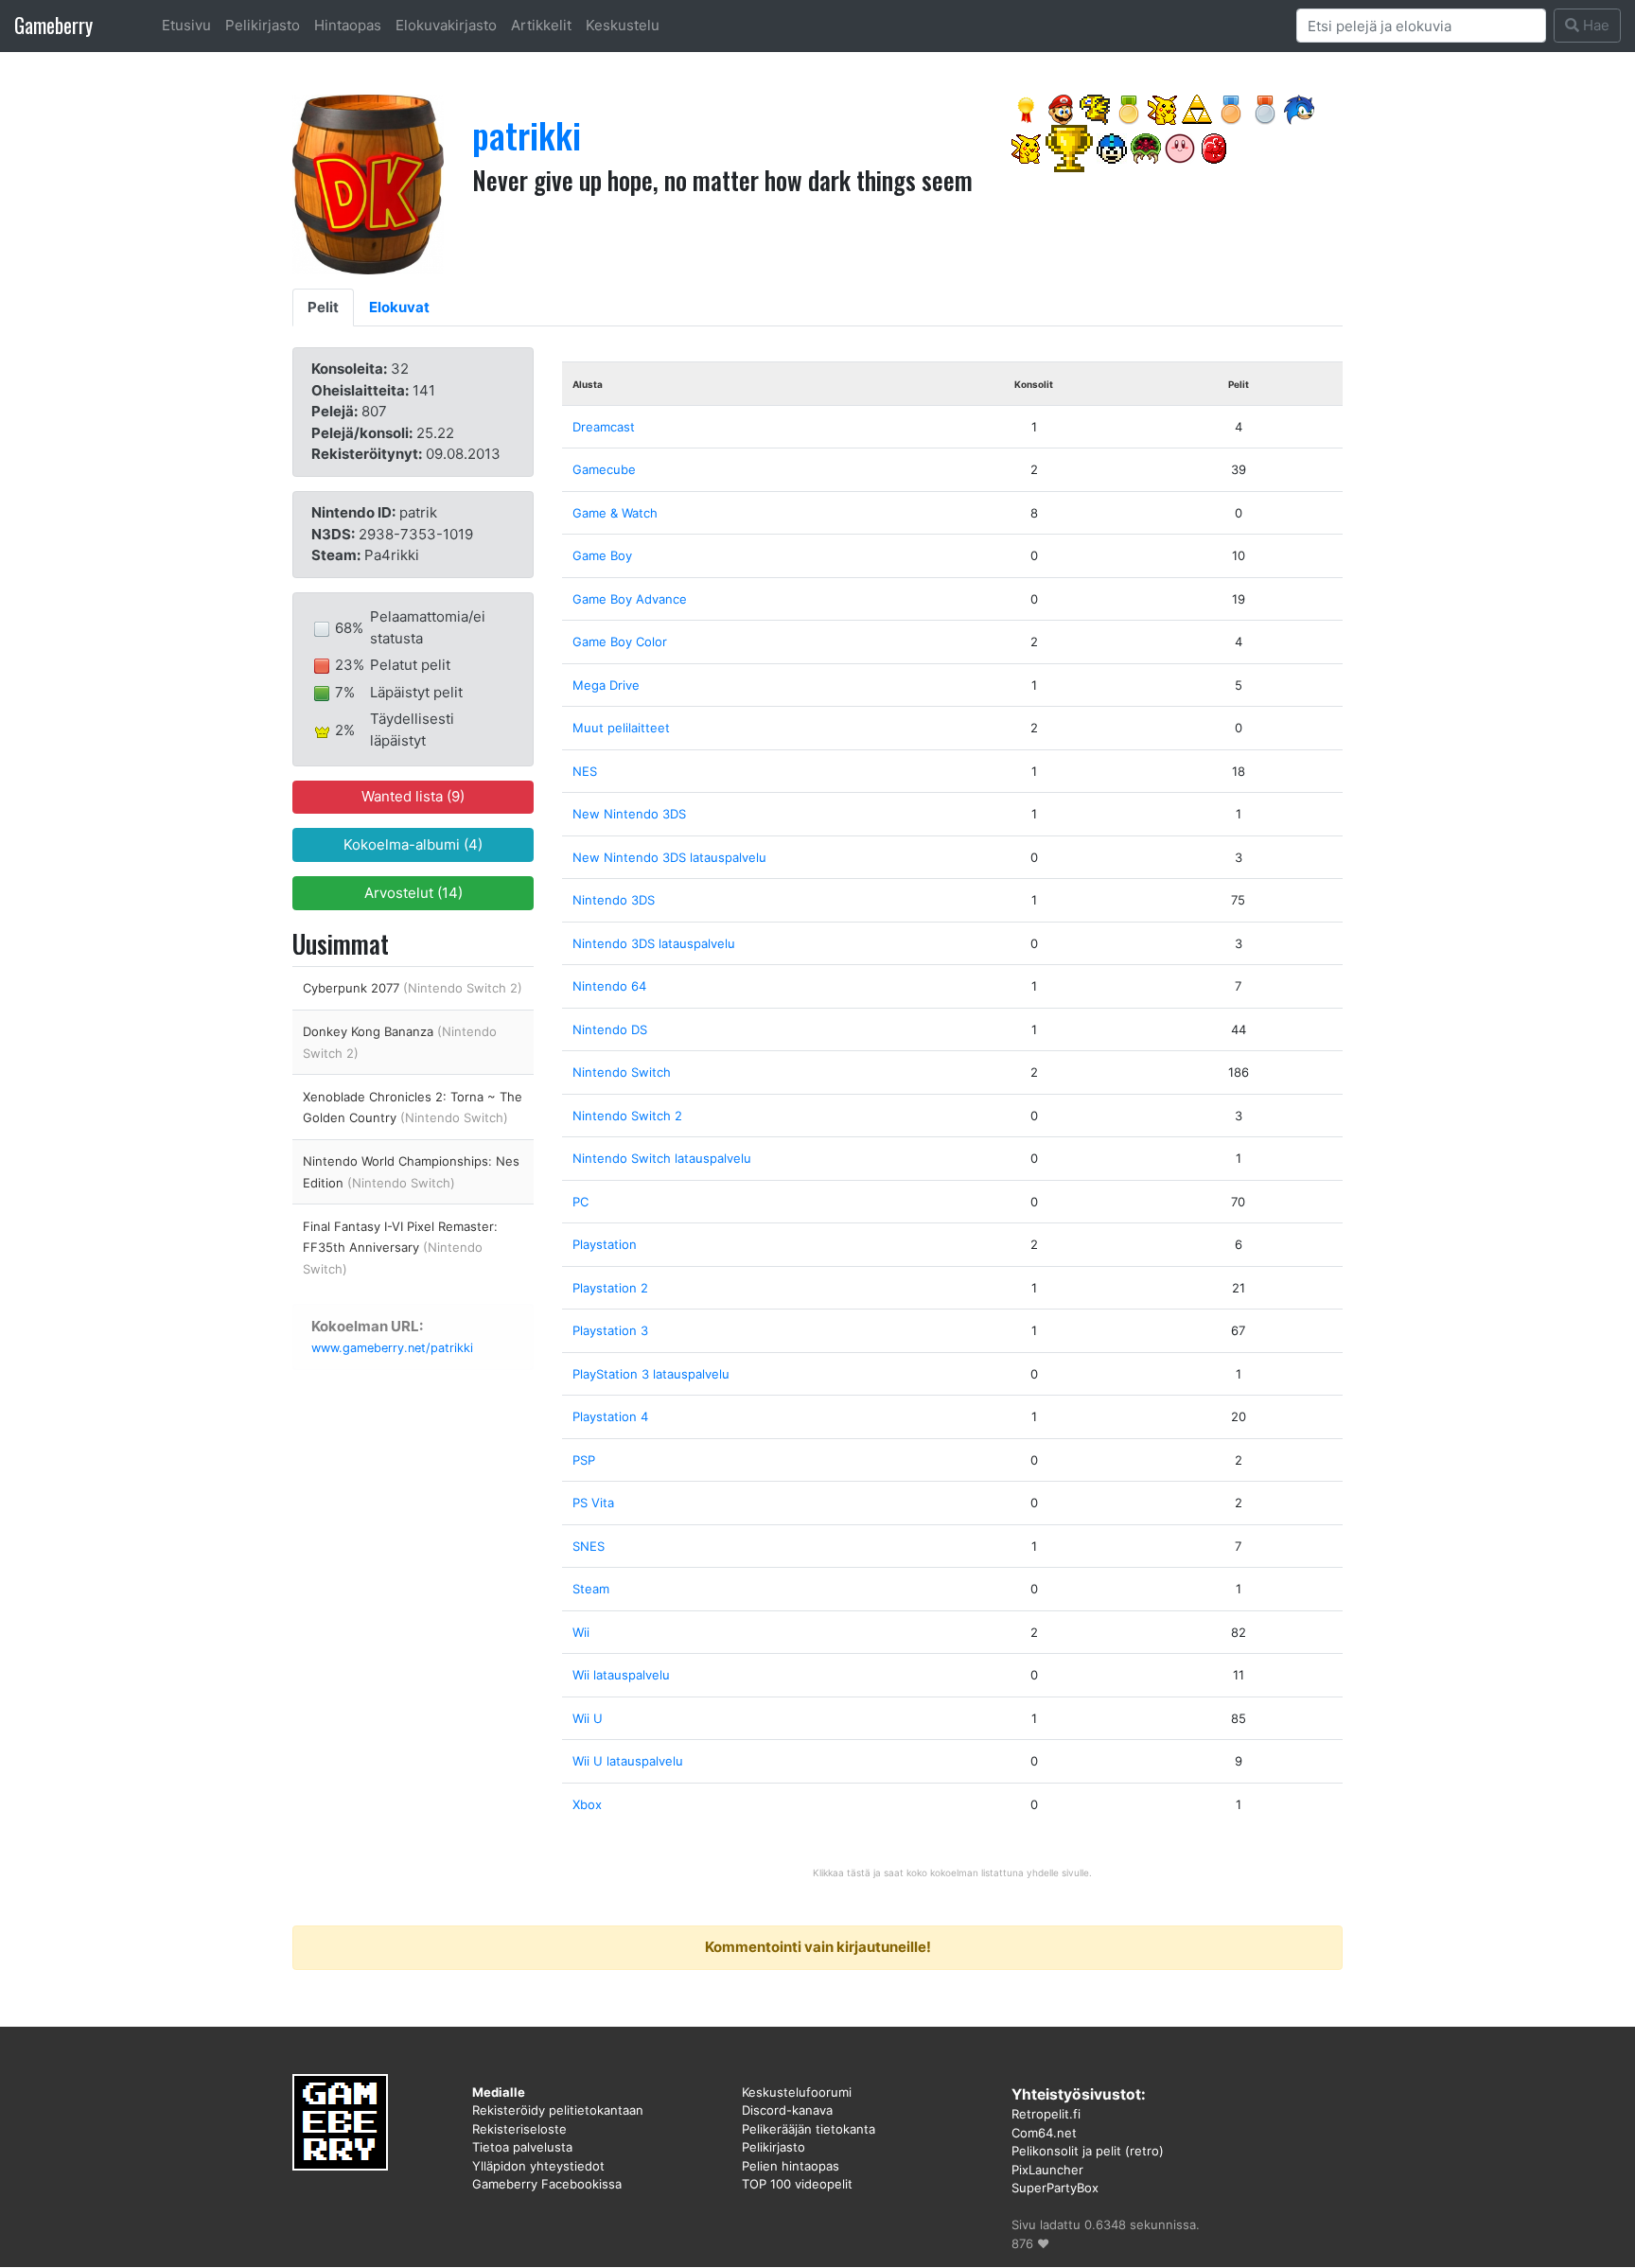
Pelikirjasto (263, 25)
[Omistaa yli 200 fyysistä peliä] (1129, 108)
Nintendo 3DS (614, 900)
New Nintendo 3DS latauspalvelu (669, 857)
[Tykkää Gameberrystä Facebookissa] (1027, 108)
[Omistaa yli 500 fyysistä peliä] (1069, 147)
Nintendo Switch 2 (627, 1116)
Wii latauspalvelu (621, 1675)
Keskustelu (623, 25)
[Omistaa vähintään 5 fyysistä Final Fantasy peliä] (1095, 108)
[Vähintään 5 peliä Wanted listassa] (1231, 108)
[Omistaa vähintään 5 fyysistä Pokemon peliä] (1163, 108)
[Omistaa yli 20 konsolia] (1265, 108)
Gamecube (604, 469)
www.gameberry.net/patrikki (392, 1348)
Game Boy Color (620, 642)
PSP (584, 1460)
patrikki (527, 134)
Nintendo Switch (622, 1072)
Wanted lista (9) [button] (413, 796)
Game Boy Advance (630, 599)
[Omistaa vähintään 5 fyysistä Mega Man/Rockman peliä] (1112, 147)
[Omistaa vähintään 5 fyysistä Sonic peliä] (1299, 108)
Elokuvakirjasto (446, 25)
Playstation (605, 1244)
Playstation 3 (610, 1330)
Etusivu (186, 25)
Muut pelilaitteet (621, 728)
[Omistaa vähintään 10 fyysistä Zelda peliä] (1197, 108)
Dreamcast (604, 427)
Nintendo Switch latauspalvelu (662, 1158)
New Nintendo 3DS (629, 814)
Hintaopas (348, 25)
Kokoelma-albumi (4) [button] (413, 844)
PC (580, 1202)
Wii (581, 1632)
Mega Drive (606, 685)
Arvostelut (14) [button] (413, 893)
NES (585, 771)
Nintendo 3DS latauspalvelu (654, 943)
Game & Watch (615, 513)
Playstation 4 (610, 1416)
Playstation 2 (610, 1288)
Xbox (587, 1804)
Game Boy (602, 555)
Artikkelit (541, 25)
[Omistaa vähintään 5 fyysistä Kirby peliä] (1180, 147)
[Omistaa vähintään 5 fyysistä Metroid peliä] (1146, 147)
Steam (591, 1589)
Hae (1594, 25)
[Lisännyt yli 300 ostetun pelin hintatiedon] (1214, 147)
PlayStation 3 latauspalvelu (651, 1374)
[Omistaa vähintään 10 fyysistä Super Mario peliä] (1061, 108)
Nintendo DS (610, 1029)
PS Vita (593, 1503)
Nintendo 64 (609, 986)
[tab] (323, 308)
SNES (589, 1546)
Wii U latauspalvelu (628, 1761)
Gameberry (53, 25)
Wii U (588, 1718)
